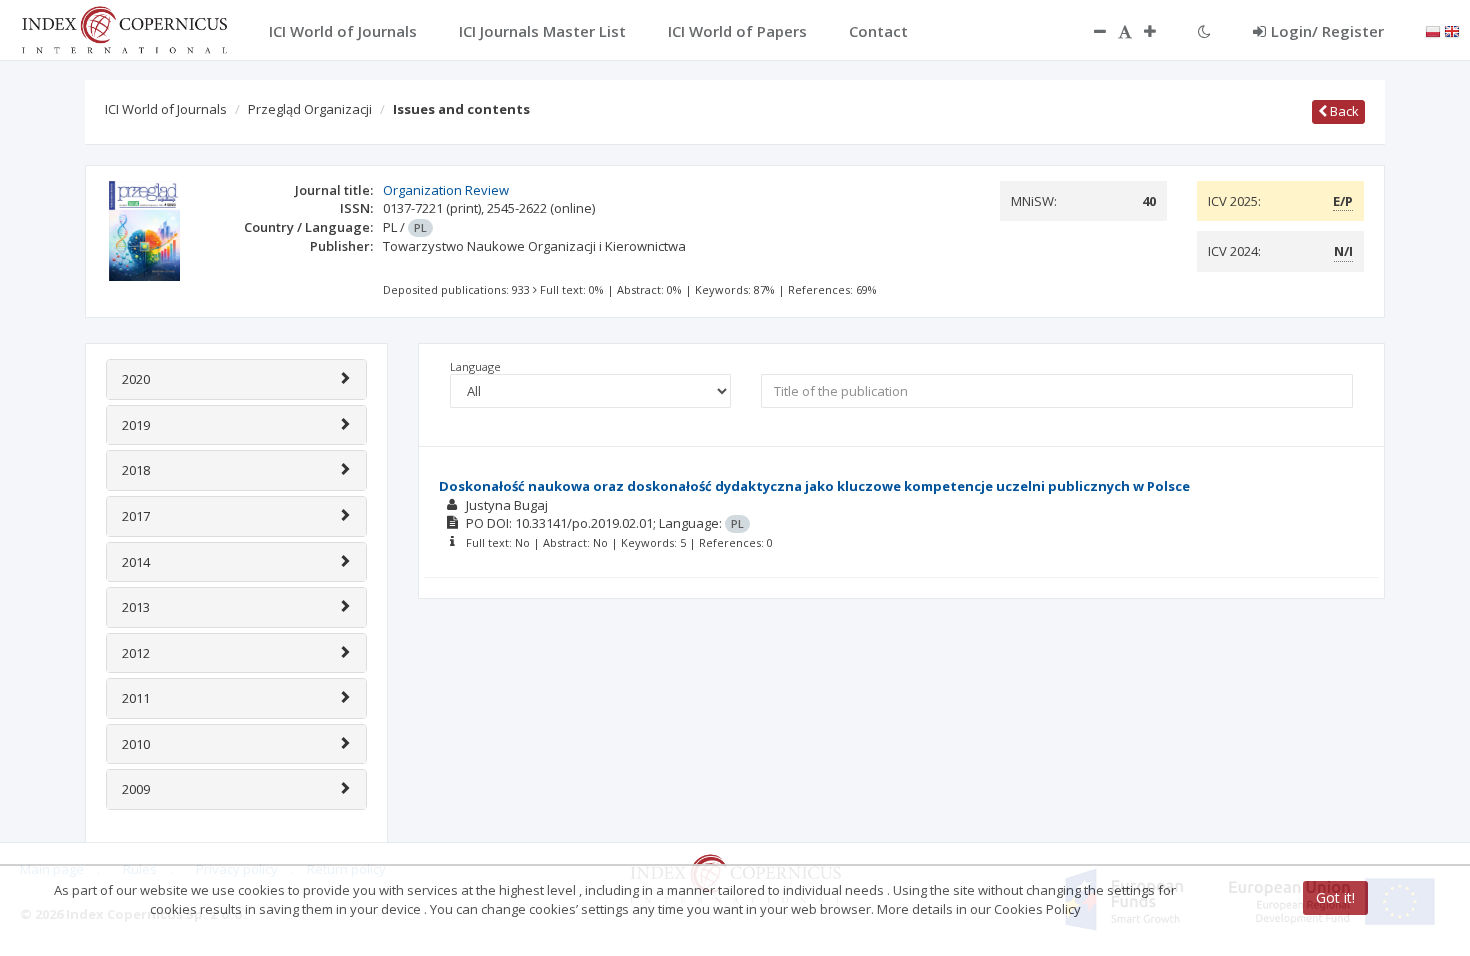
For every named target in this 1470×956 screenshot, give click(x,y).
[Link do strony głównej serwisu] (124, 28)
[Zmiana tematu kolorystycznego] (1204, 31)
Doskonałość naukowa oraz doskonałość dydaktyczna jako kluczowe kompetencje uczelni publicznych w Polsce (814, 486)
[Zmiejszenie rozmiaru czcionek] (1090, 31)
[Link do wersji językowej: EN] (1452, 30)
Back (1343, 111)
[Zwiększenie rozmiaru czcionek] (1160, 31)
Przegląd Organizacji (310, 109)
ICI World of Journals (166, 109)
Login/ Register (1327, 31)
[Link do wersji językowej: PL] (1433, 30)
